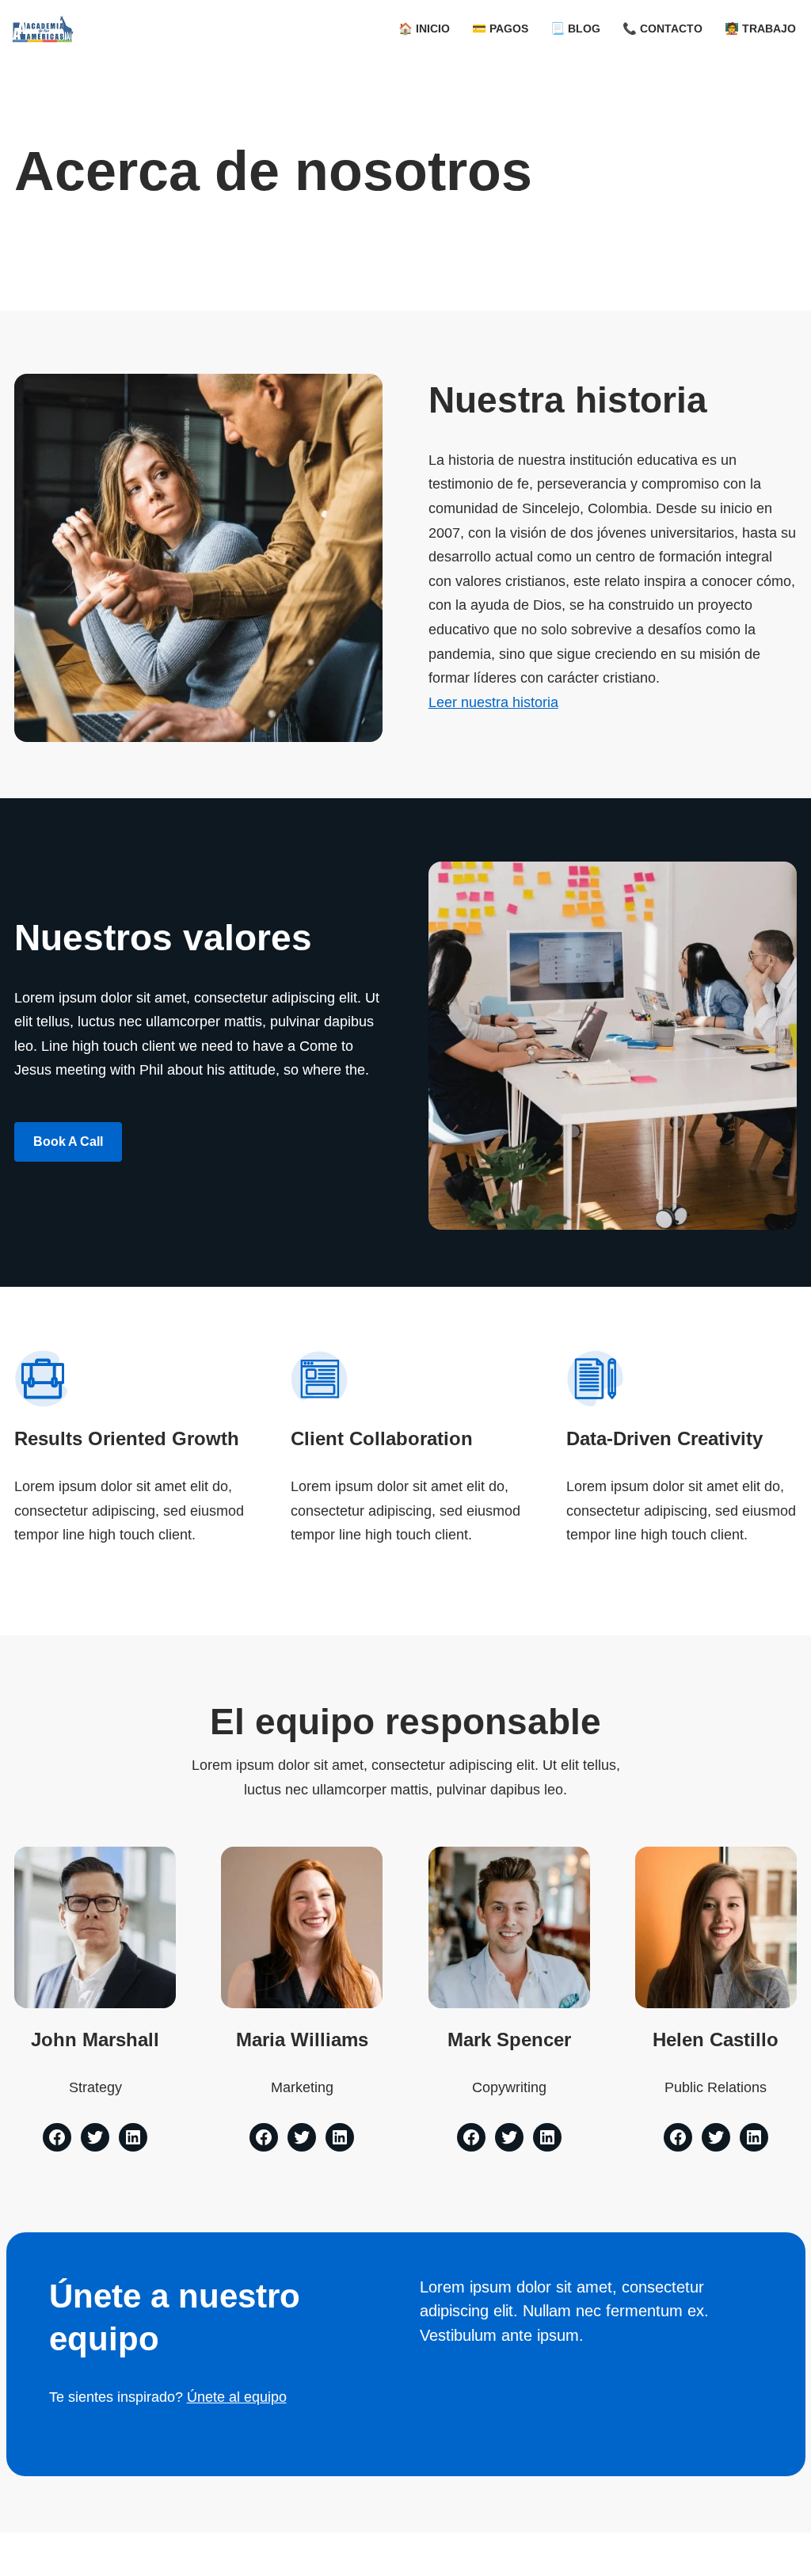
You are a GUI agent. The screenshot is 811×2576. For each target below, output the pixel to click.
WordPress (217, 2554)
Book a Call (68, 1142)
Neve (29, 2554)
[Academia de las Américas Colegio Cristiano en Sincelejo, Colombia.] (43, 29)
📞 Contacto (663, 29)
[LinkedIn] (133, 2137)
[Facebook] (57, 2137)
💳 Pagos (500, 29)
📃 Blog (575, 29)
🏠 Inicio (424, 29)
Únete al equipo (237, 2397)
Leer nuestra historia (493, 702)
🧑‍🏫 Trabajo (760, 29)
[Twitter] (95, 2137)
